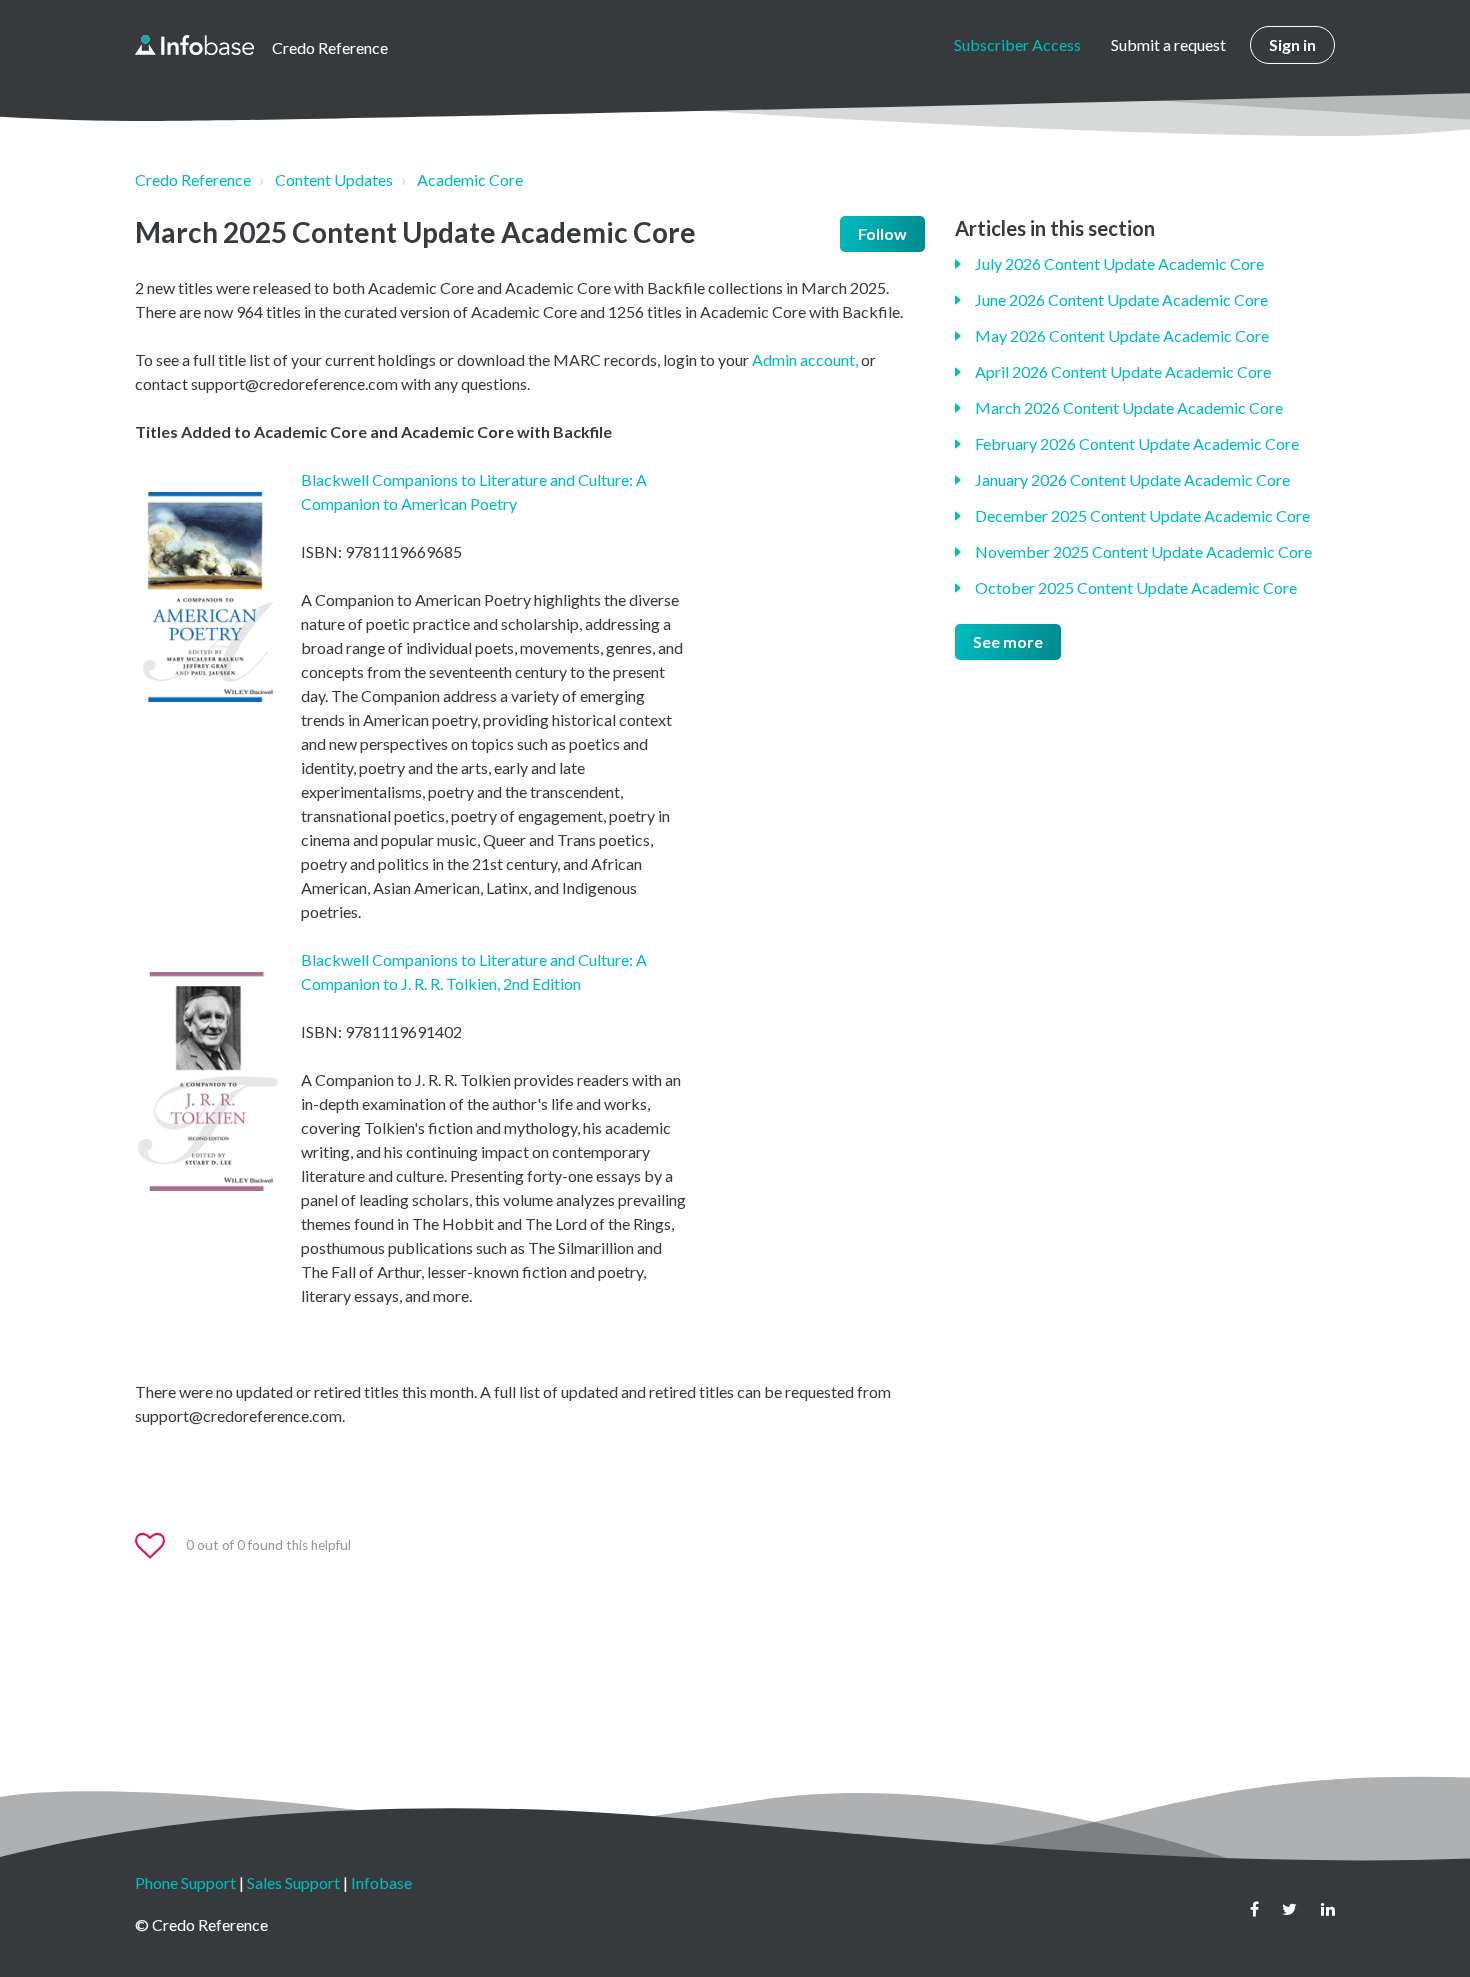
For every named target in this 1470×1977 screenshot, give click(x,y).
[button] (159, 1546)
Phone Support (185, 1882)
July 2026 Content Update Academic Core (1119, 263)
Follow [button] (882, 233)
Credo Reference (193, 179)
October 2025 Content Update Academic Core (1136, 587)
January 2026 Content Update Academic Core (1132, 479)
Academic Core (470, 179)
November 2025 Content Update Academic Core (1143, 551)
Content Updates (334, 179)
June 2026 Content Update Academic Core (1121, 299)
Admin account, (806, 359)
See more (1008, 641)
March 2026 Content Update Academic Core (1129, 407)
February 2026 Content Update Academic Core (1137, 443)
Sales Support (293, 1882)
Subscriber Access (1017, 44)
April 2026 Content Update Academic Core (1123, 371)
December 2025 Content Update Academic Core (1142, 515)
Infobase (381, 1882)
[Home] (194, 45)
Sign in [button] (1292, 44)
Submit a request (1168, 44)
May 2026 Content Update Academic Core (1122, 335)
